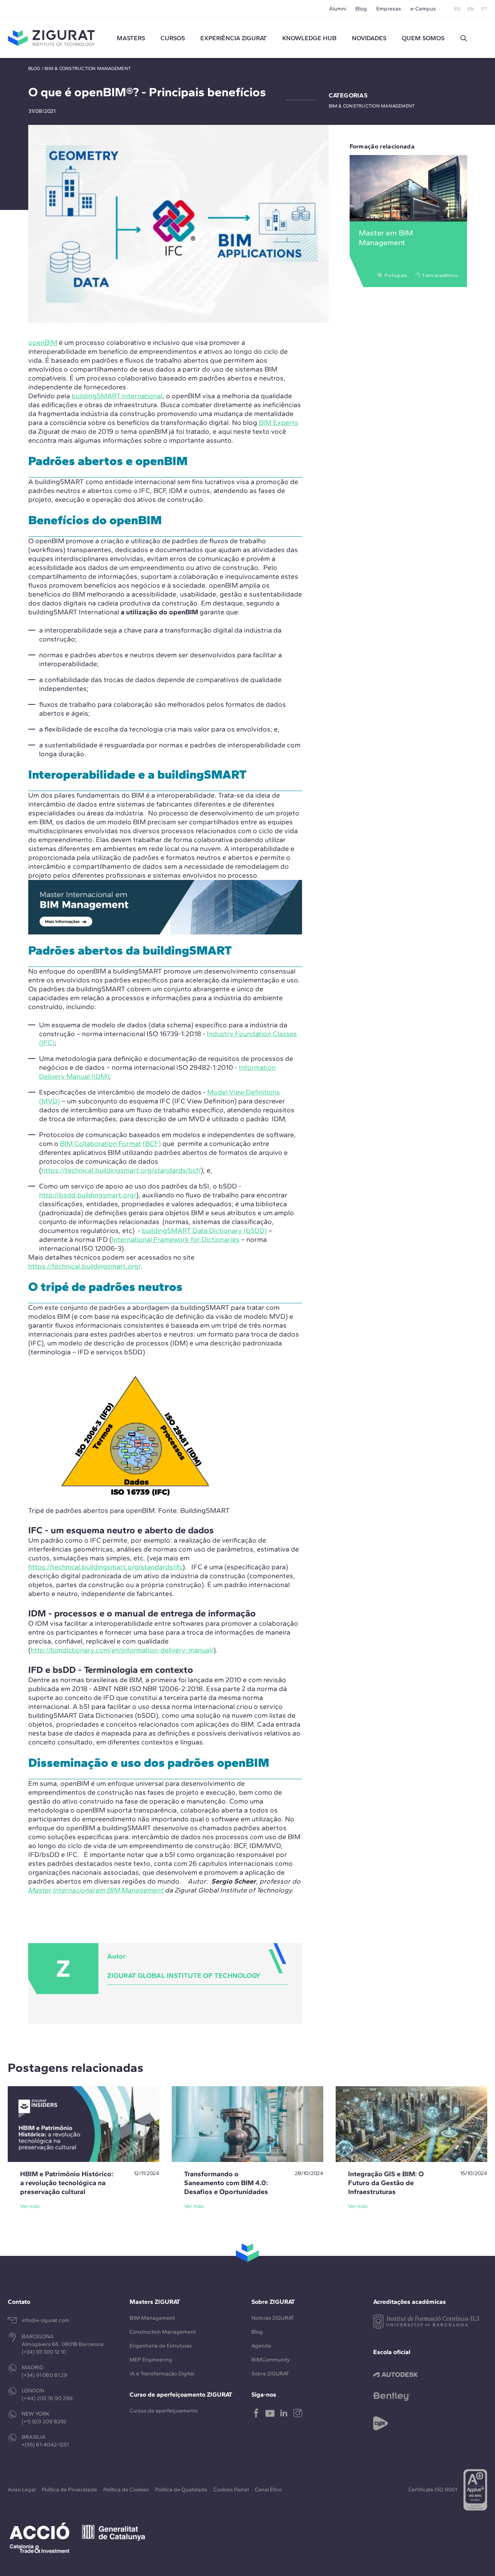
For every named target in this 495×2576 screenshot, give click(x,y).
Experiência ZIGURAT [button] (234, 38)
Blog (361, 9)
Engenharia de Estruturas (161, 2346)
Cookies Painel (231, 2490)
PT (484, 9)
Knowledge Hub (309, 38)
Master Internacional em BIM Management (96, 1890)
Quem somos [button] (423, 38)
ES (457, 9)
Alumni (338, 9)
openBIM (43, 343)
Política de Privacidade (69, 2490)
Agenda (261, 2346)
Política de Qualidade (181, 2490)
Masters (131, 38)
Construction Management (163, 2332)
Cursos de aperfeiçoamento (164, 2411)
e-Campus (423, 9)
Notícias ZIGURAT (273, 2318)
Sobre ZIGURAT (270, 2374)
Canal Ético (268, 2490)
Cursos (173, 38)
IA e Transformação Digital (162, 2374)
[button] (464, 38)
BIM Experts (278, 423)
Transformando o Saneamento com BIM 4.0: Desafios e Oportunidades (226, 2183)
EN (471, 9)
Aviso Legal (22, 2490)
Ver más (30, 2206)
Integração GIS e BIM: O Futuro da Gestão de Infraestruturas (386, 2183)
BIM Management (152, 2318)
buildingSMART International (117, 396)
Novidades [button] (369, 38)
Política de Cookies (126, 2490)
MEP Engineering (151, 2360)
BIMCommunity (271, 2360)
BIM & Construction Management (88, 68)
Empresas (389, 9)
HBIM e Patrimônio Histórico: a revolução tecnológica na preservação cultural (67, 2183)
